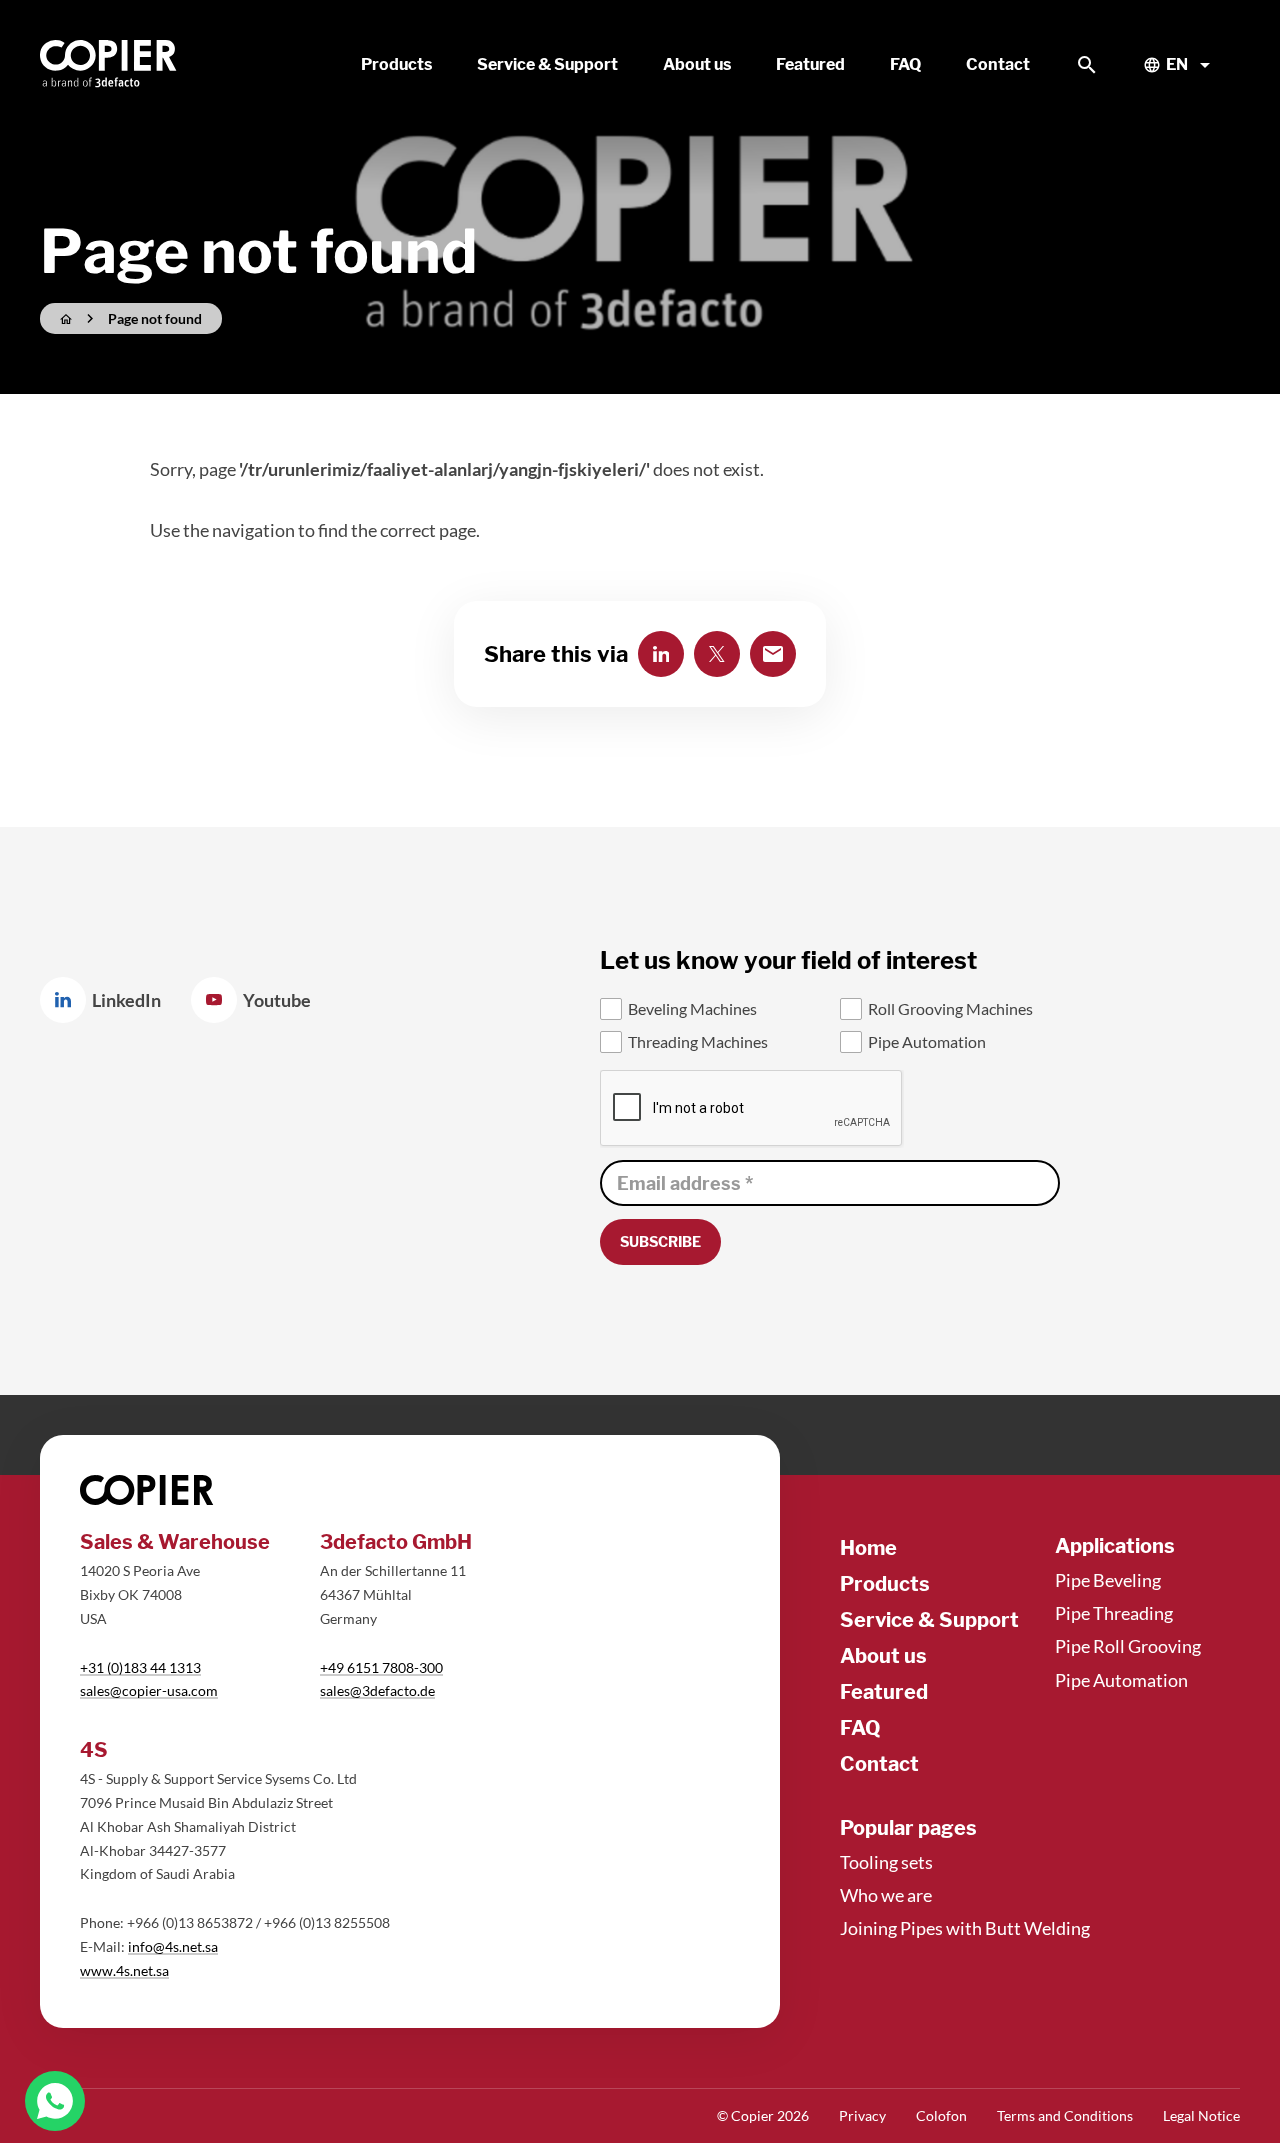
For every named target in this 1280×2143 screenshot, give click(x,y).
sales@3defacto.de (377, 1690)
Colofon (941, 2115)
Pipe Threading (1114, 1613)
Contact (879, 1764)
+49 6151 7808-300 (381, 1667)
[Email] (773, 654)
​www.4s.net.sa (124, 1970)
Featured (884, 1692)
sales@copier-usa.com (149, 1690)
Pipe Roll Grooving (1128, 1646)
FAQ (860, 1728)
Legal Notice (1201, 2115)
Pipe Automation (1121, 1680)
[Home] (109, 65)
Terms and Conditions (1065, 2115)
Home (868, 1548)
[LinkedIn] (661, 654)
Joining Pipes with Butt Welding (965, 1928)
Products (885, 1584)
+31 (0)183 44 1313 (140, 1667)
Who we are (886, 1895)
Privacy (862, 2115)
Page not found (155, 318)
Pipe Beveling (1108, 1580)
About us (883, 1656)
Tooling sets (886, 1862)
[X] (717, 654)
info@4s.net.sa (173, 1946)
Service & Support (929, 1620)
